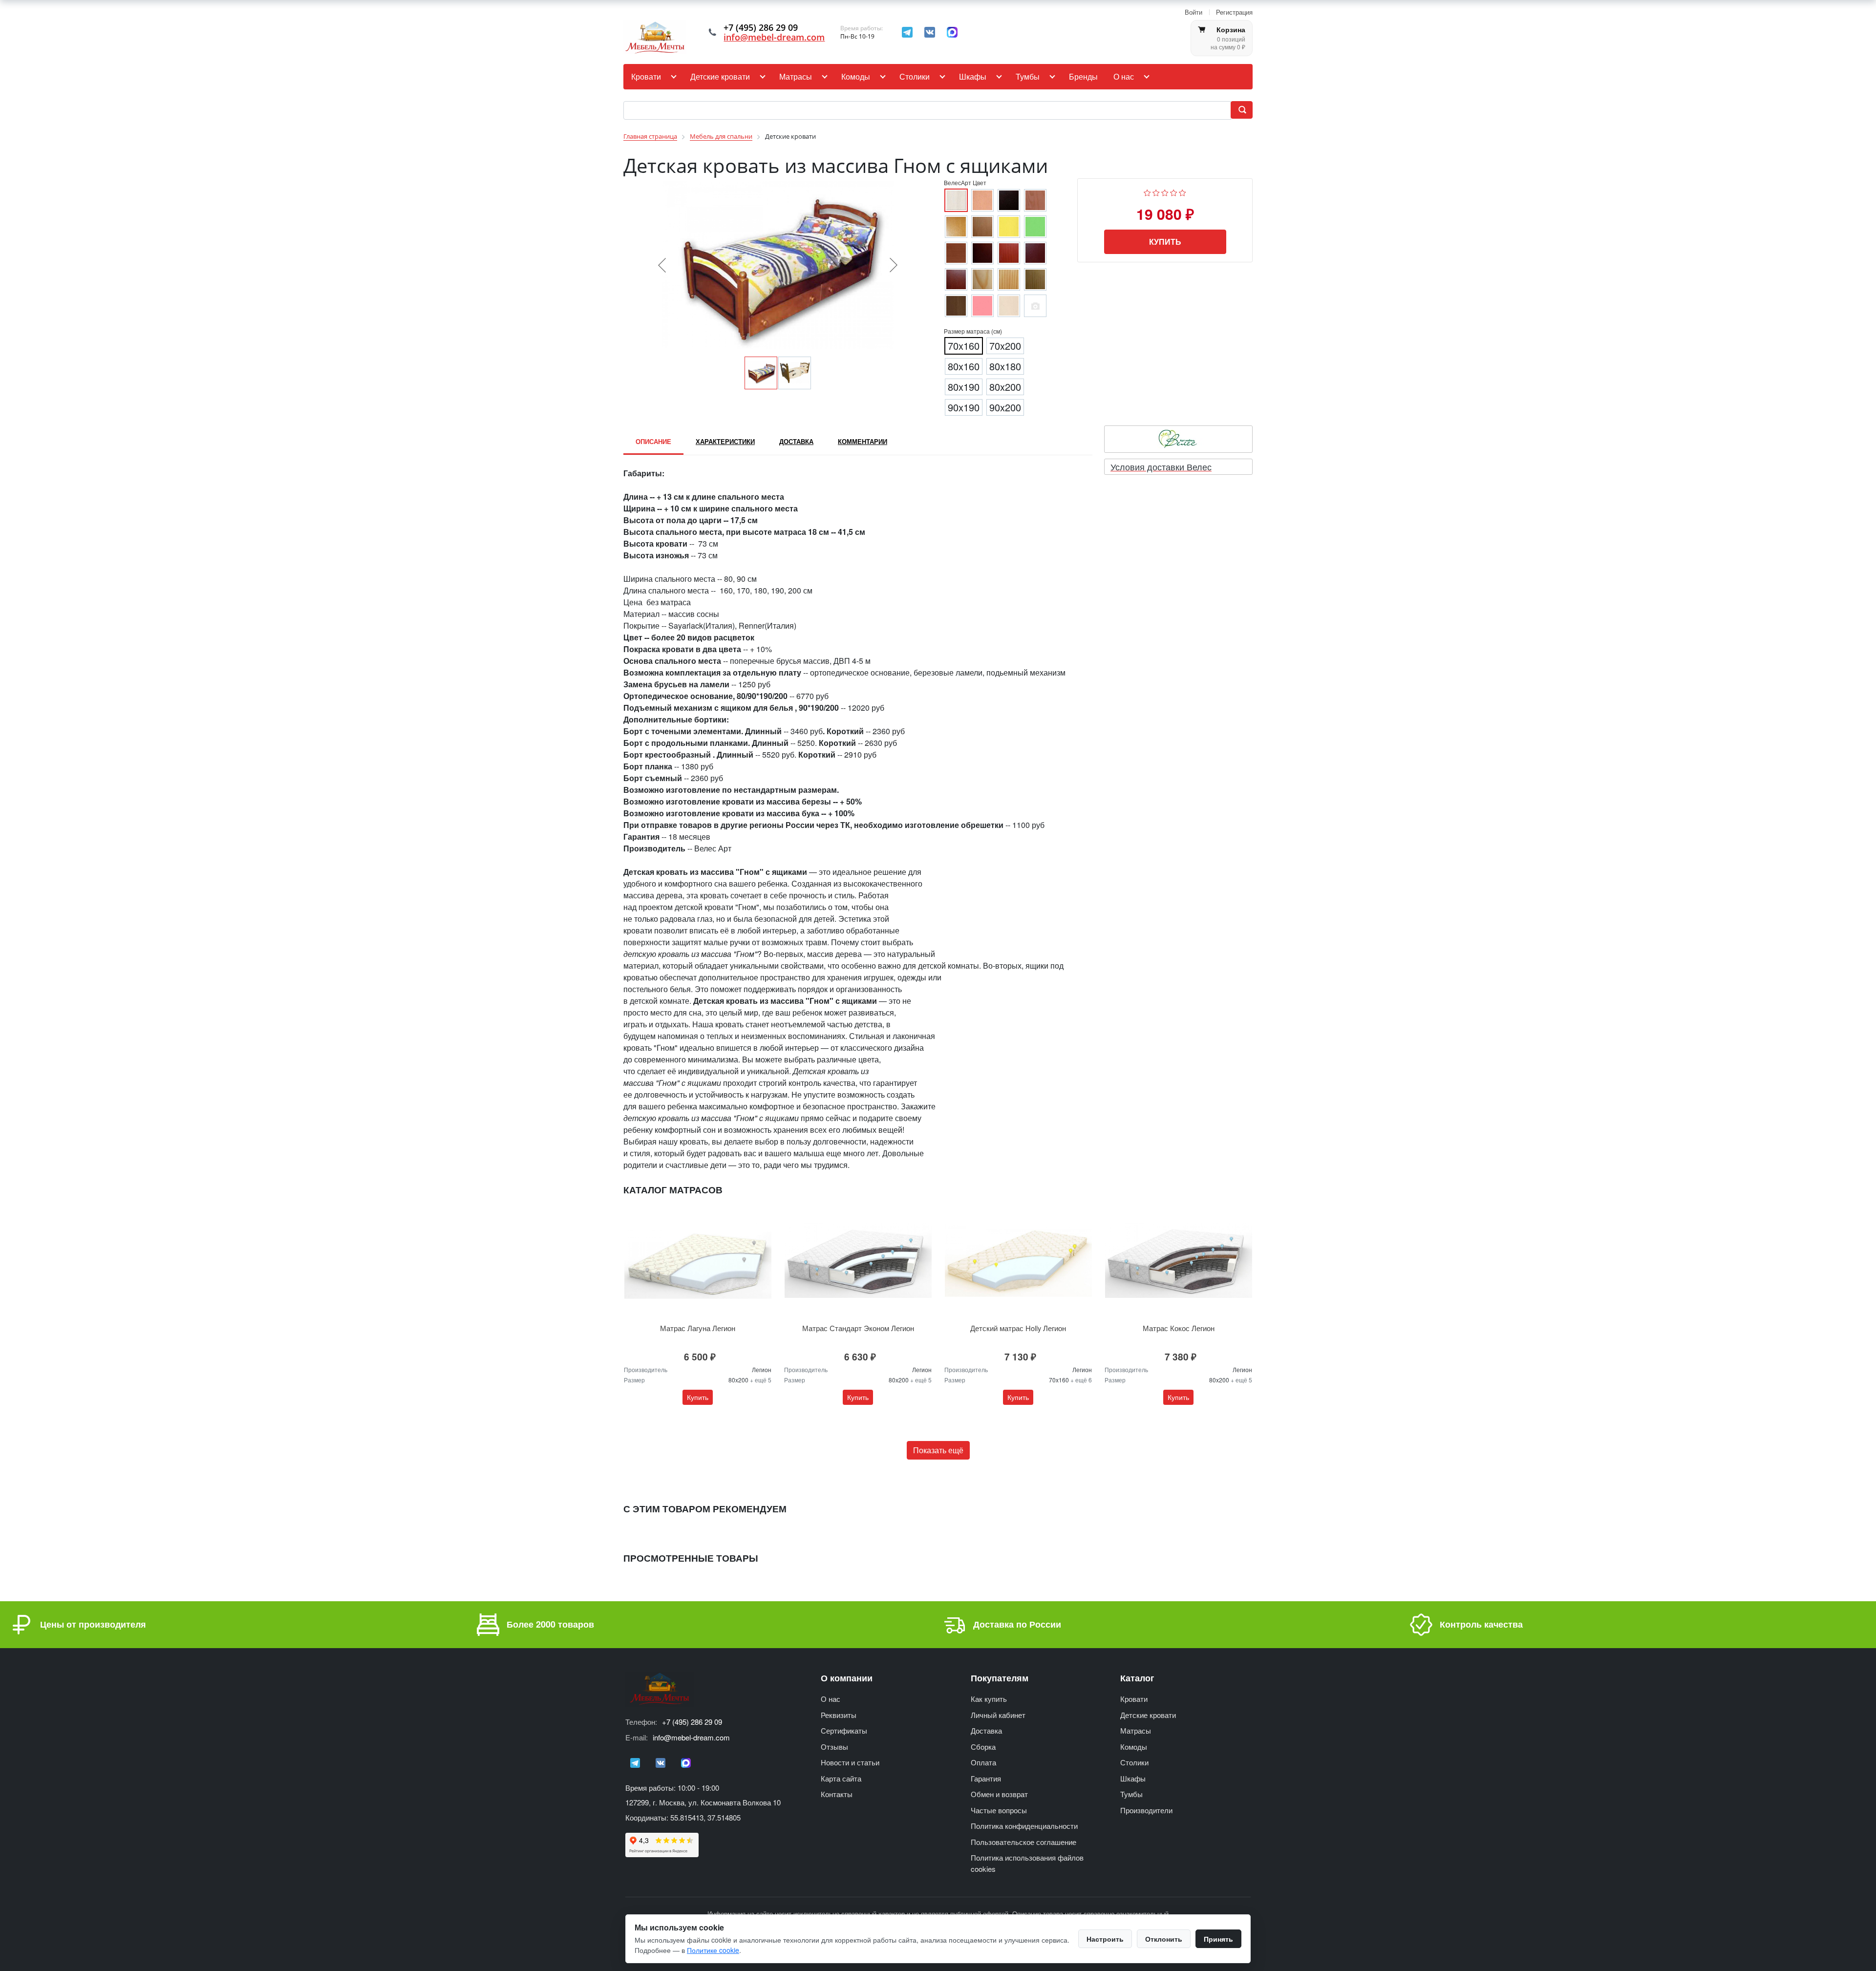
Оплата (983, 1762)
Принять (1218, 1939)
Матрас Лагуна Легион (698, 1328)
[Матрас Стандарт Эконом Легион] (858, 1261)
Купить (1165, 242)
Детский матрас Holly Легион (1018, 1328)
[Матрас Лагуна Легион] (698, 1261)
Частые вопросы (999, 1810)
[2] (1156, 192)
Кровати (646, 76)
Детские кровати (720, 76)
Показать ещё (938, 1450)
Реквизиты (839, 1715)
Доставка (986, 1730)
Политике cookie (713, 1950)
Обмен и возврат (999, 1794)
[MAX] (952, 32)
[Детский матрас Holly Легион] (1018, 1261)
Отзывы (834, 1747)
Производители (1146, 1810)
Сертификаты (844, 1730)
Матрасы (796, 76)
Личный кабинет (998, 1715)
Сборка (983, 1747)
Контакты (837, 1794)
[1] (1147, 192)
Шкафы (973, 76)
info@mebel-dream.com (774, 37)
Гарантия (986, 1778)
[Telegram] (907, 32)
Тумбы (1028, 76)
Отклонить (1164, 1939)
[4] (1174, 192)
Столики (915, 76)
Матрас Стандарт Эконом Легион (858, 1328)
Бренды (1083, 76)
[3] (1165, 192)
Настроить (1105, 1939)
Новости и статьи (850, 1762)
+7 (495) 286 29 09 (692, 1722)
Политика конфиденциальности (1024, 1826)
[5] (1183, 192)
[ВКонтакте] (930, 32)
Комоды (856, 76)
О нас (1124, 76)
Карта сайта (841, 1778)
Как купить (989, 1699)
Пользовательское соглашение (1023, 1842)
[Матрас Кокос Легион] (1178, 1261)
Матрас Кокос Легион (1179, 1328)
